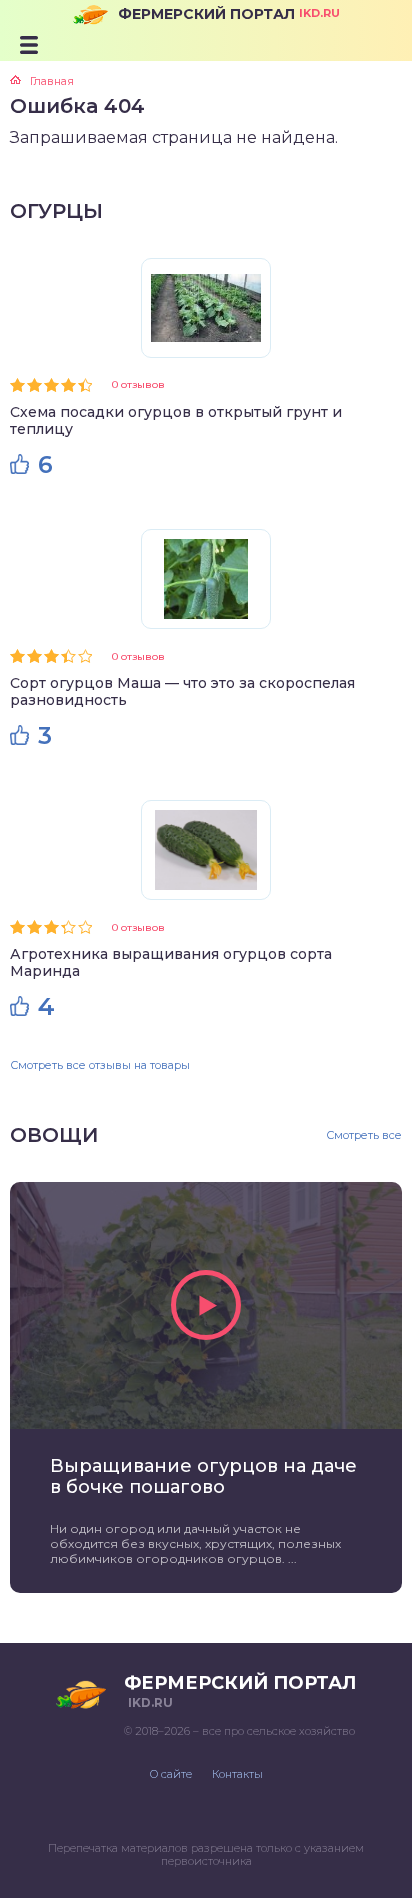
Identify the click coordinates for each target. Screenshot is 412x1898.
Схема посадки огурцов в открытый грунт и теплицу (176, 420)
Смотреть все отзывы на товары (100, 1065)
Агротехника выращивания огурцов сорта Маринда (171, 962)
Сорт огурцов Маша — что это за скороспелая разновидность (182, 691)
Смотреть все (364, 1135)
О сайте (171, 1774)
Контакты (237, 1774)
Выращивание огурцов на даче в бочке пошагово (203, 1477)
